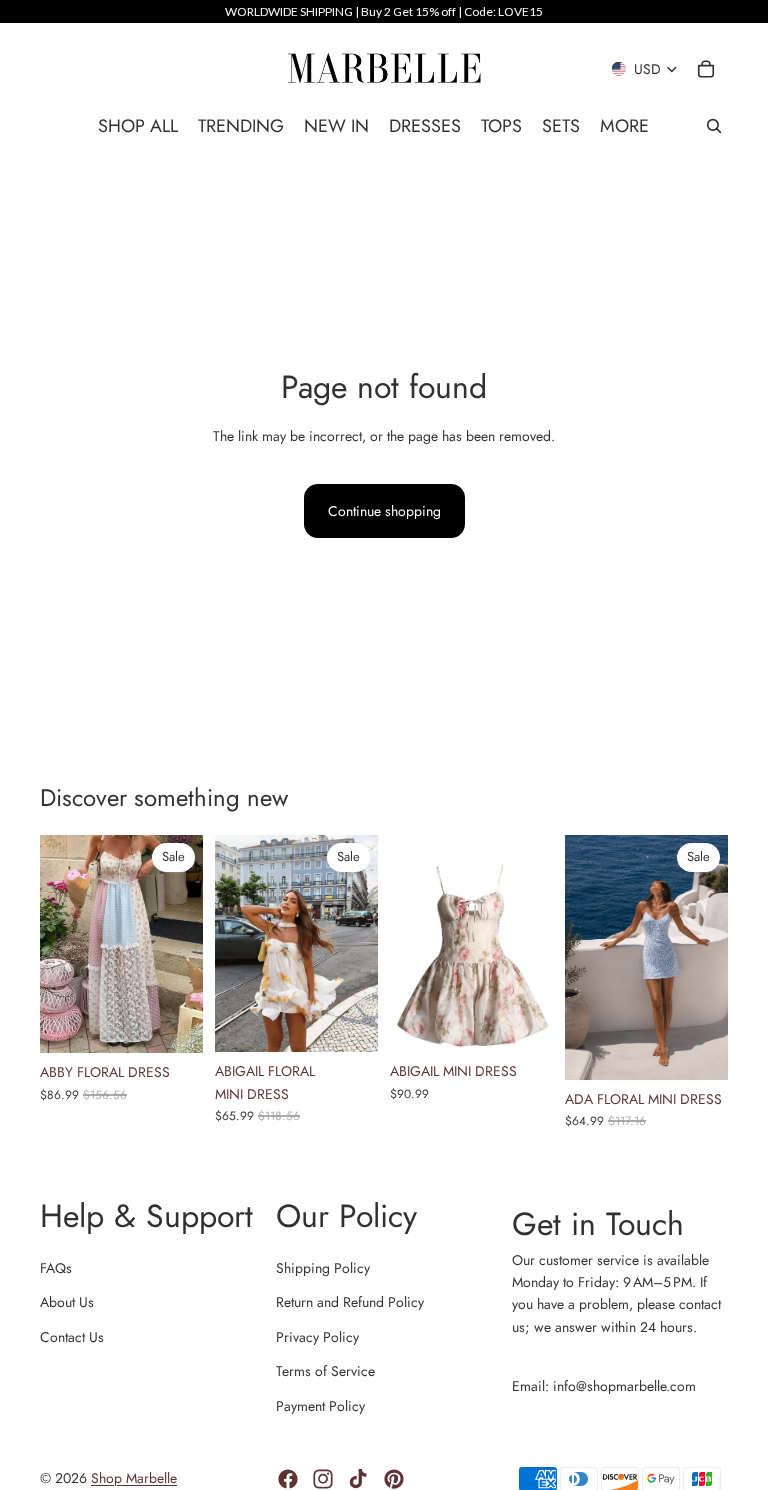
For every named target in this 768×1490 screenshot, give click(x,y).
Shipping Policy (323, 1268)
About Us (67, 1302)
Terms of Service (325, 1371)
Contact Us (72, 1337)
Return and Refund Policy (350, 1302)
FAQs (56, 1268)
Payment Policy (320, 1406)
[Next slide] (181, 944)
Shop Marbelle (134, 1478)
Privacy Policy (317, 1337)
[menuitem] (624, 126)
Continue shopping (384, 511)
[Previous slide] (62, 944)
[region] (384, 11)
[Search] (714, 126)
